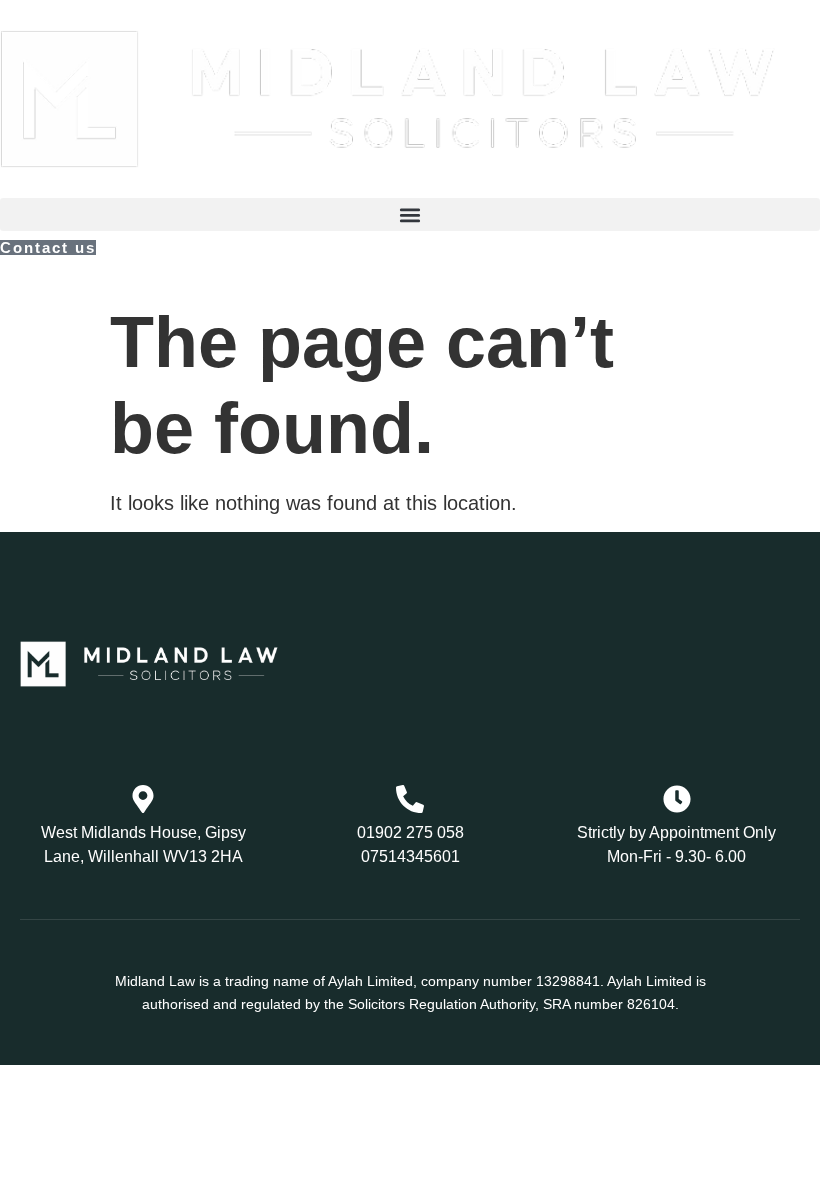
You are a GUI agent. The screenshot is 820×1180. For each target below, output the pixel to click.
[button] (410, 214)
